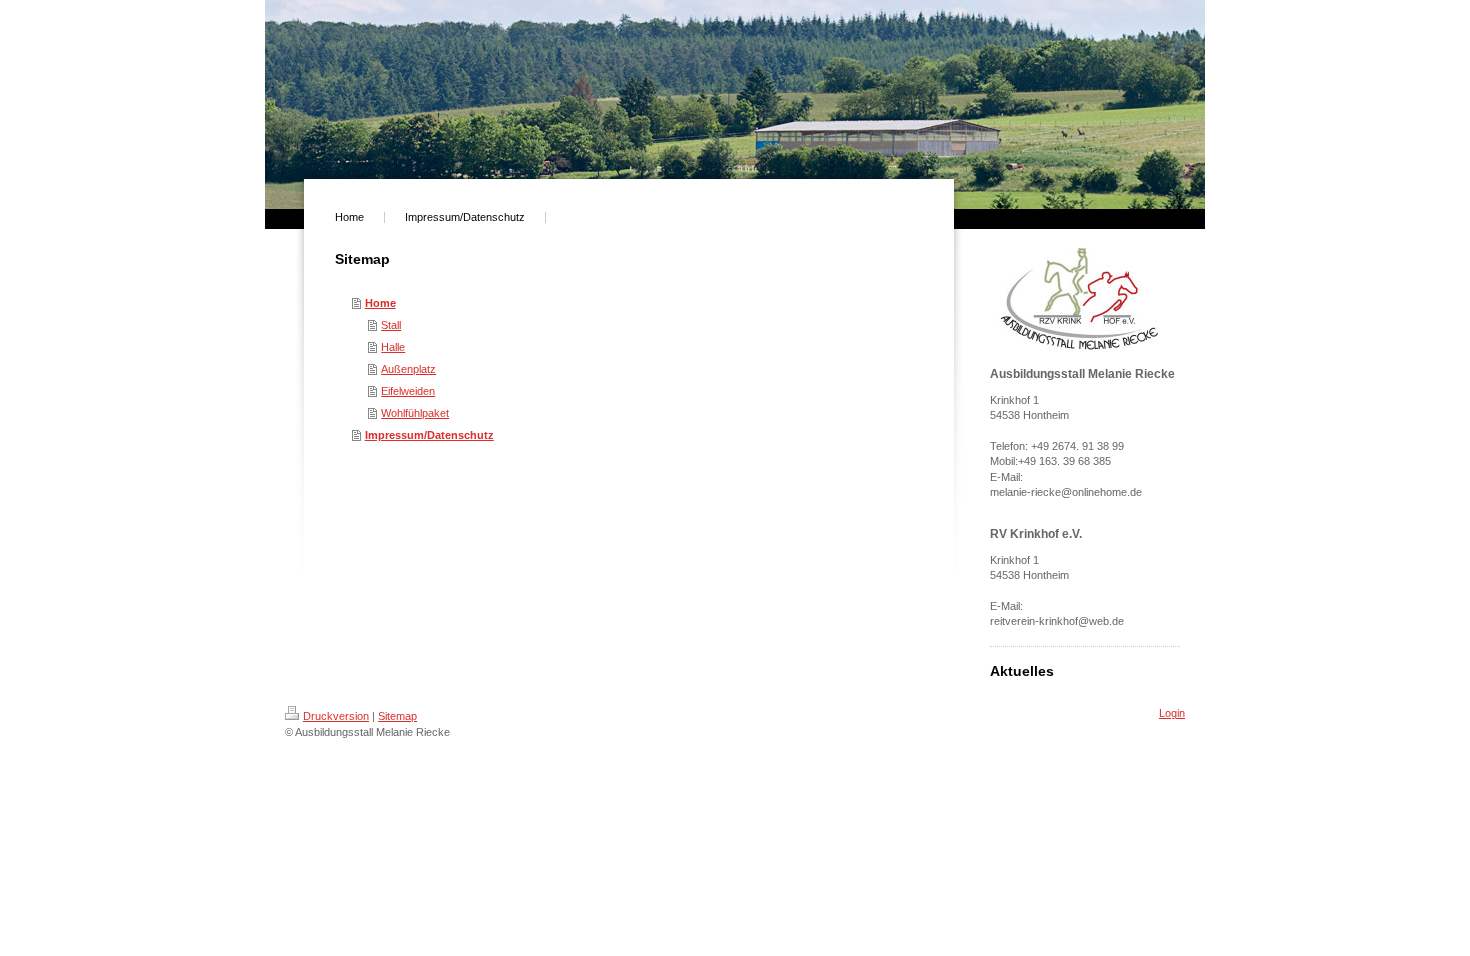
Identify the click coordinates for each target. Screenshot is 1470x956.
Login (1172, 713)
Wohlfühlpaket (415, 413)
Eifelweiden (408, 391)
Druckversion (336, 716)
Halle (393, 347)
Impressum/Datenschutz (429, 435)
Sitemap (397, 716)
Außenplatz (408, 369)
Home (380, 303)
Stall (391, 325)
